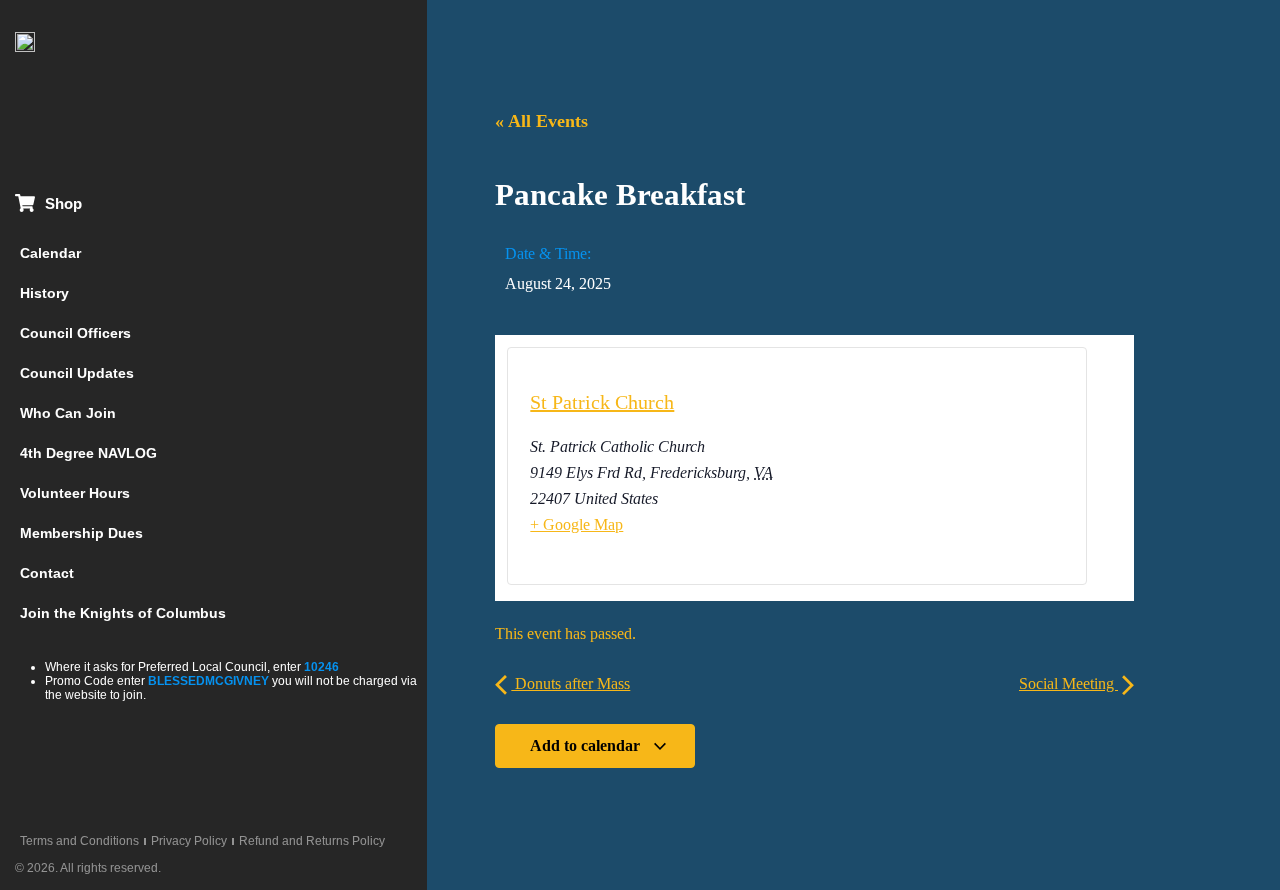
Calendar (50, 253)
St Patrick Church (602, 402)
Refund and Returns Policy (312, 841)
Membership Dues (81, 533)
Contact (47, 573)
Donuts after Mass (570, 683)
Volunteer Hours (75, 493)
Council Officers (75, 333)
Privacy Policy (189, 841)
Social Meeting (1068, 683)
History (44, 293)
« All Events (541, 121)
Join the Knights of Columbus (123, 613)
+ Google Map (576, 524)
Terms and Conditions (79, 841)
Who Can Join (68, 413)
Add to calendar (587, 745)
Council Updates (77, 373)
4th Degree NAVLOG (88, 453)
